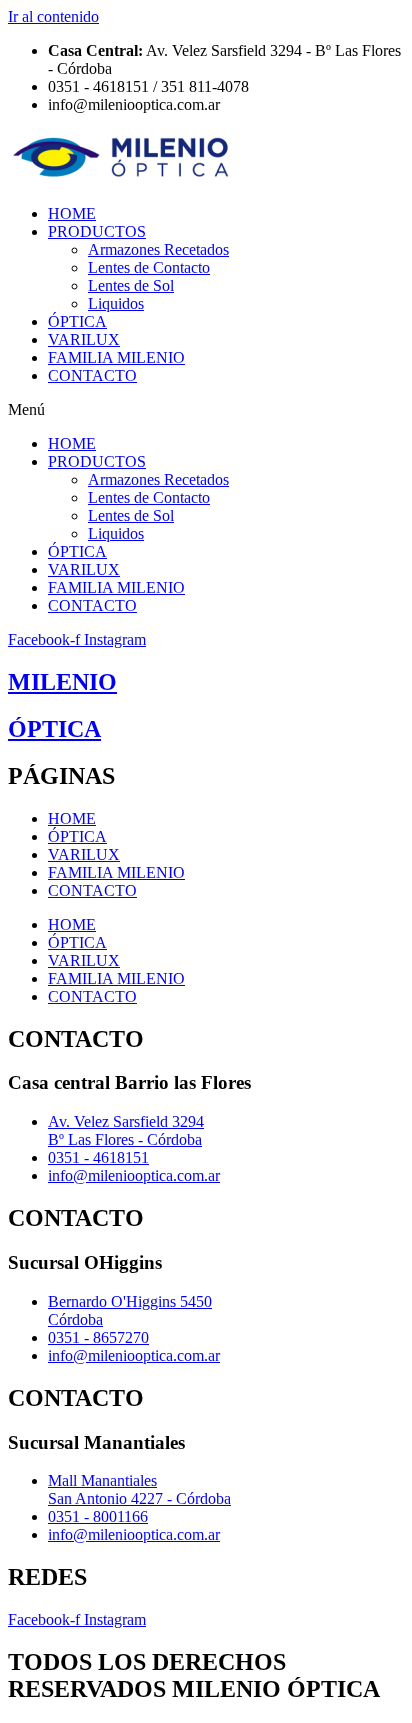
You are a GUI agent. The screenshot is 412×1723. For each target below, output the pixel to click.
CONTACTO (92, 375)
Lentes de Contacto (149, 267)
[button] (206, 410)
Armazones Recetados (158, 249)
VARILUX (84, 339)
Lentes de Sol (131, 285)
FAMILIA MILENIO (116, 357)
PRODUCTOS (97, 231)
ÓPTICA (77, 321)
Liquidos (116, 303)
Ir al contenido (53, 16)
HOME (72, 213)
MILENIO (62, 682)
